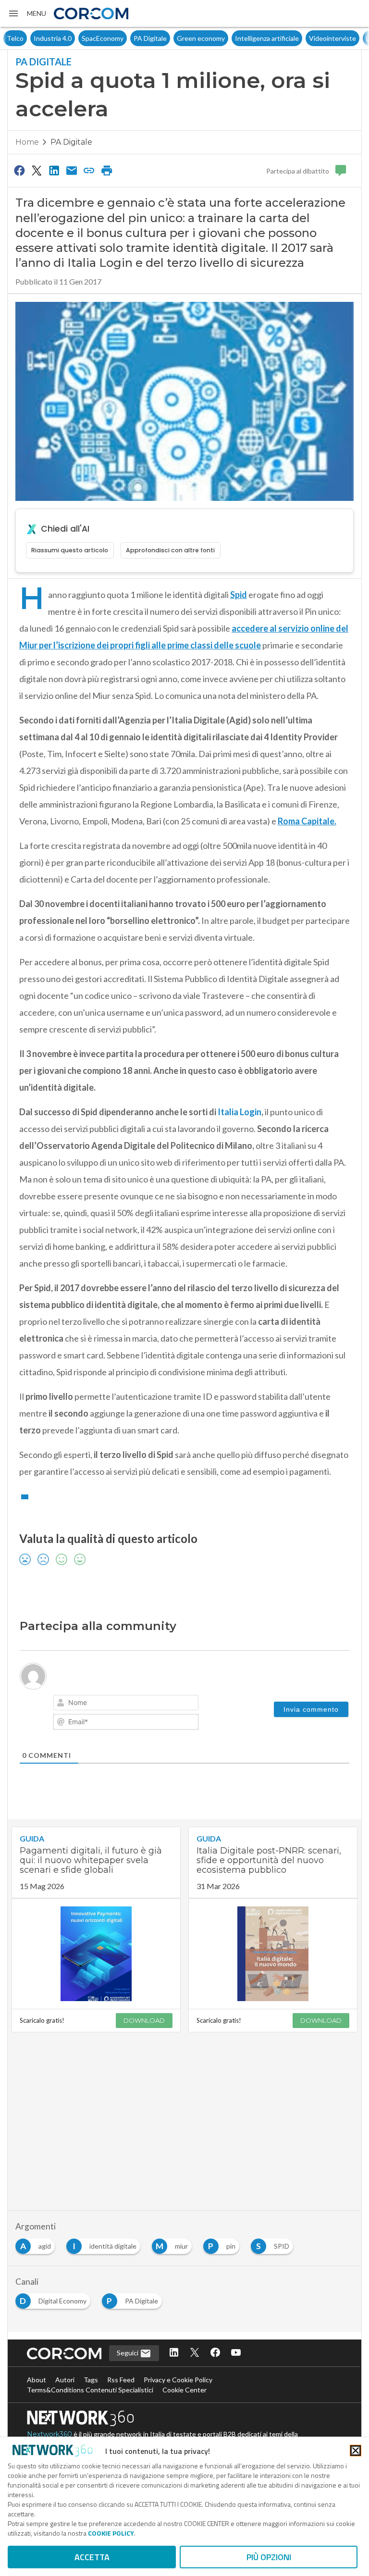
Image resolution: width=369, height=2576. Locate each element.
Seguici (128, 2353)
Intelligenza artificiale (240, 38)
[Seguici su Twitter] (195, 2353)
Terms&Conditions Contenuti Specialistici (90, 2390)
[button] (27, 13)
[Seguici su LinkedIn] (174, 2353)
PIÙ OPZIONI (269, 2557)
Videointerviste (306, 38)
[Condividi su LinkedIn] (54, 170)
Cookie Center (184, 2390)
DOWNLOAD (144, 2020)
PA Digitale (123, 38)
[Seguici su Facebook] (215, 2353)
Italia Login (240, 1112)
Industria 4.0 (26, 38)
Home (27, 142)
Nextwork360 (49, 2434)
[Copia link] (89, 170)
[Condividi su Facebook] (19, 170)
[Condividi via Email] (72, 170)
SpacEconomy (76, 38)
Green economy (174, 38)
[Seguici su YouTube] (236, 2353)
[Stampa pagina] (107, 170)
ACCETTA (92, 2557)
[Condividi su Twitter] (37, 170)
